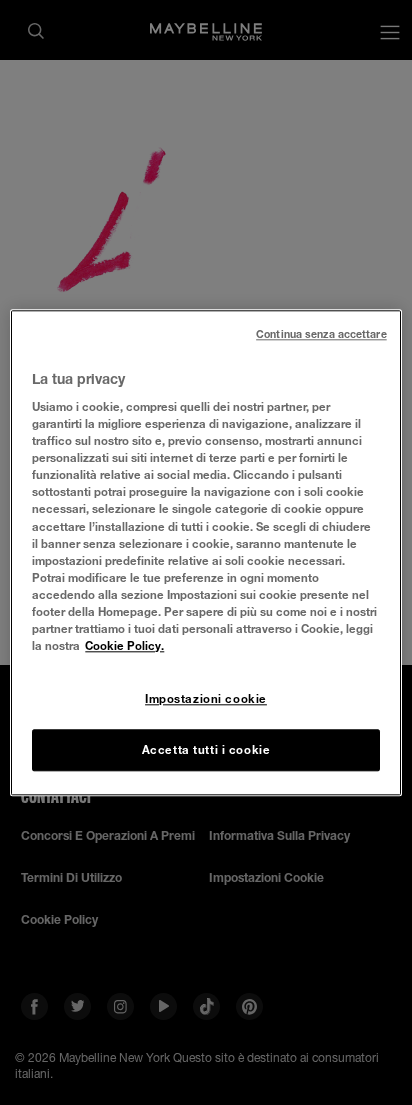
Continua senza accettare (321, 334)
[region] (205, 552)
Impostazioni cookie (206, 698)
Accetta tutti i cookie (206, 749)
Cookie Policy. (124, 645)
